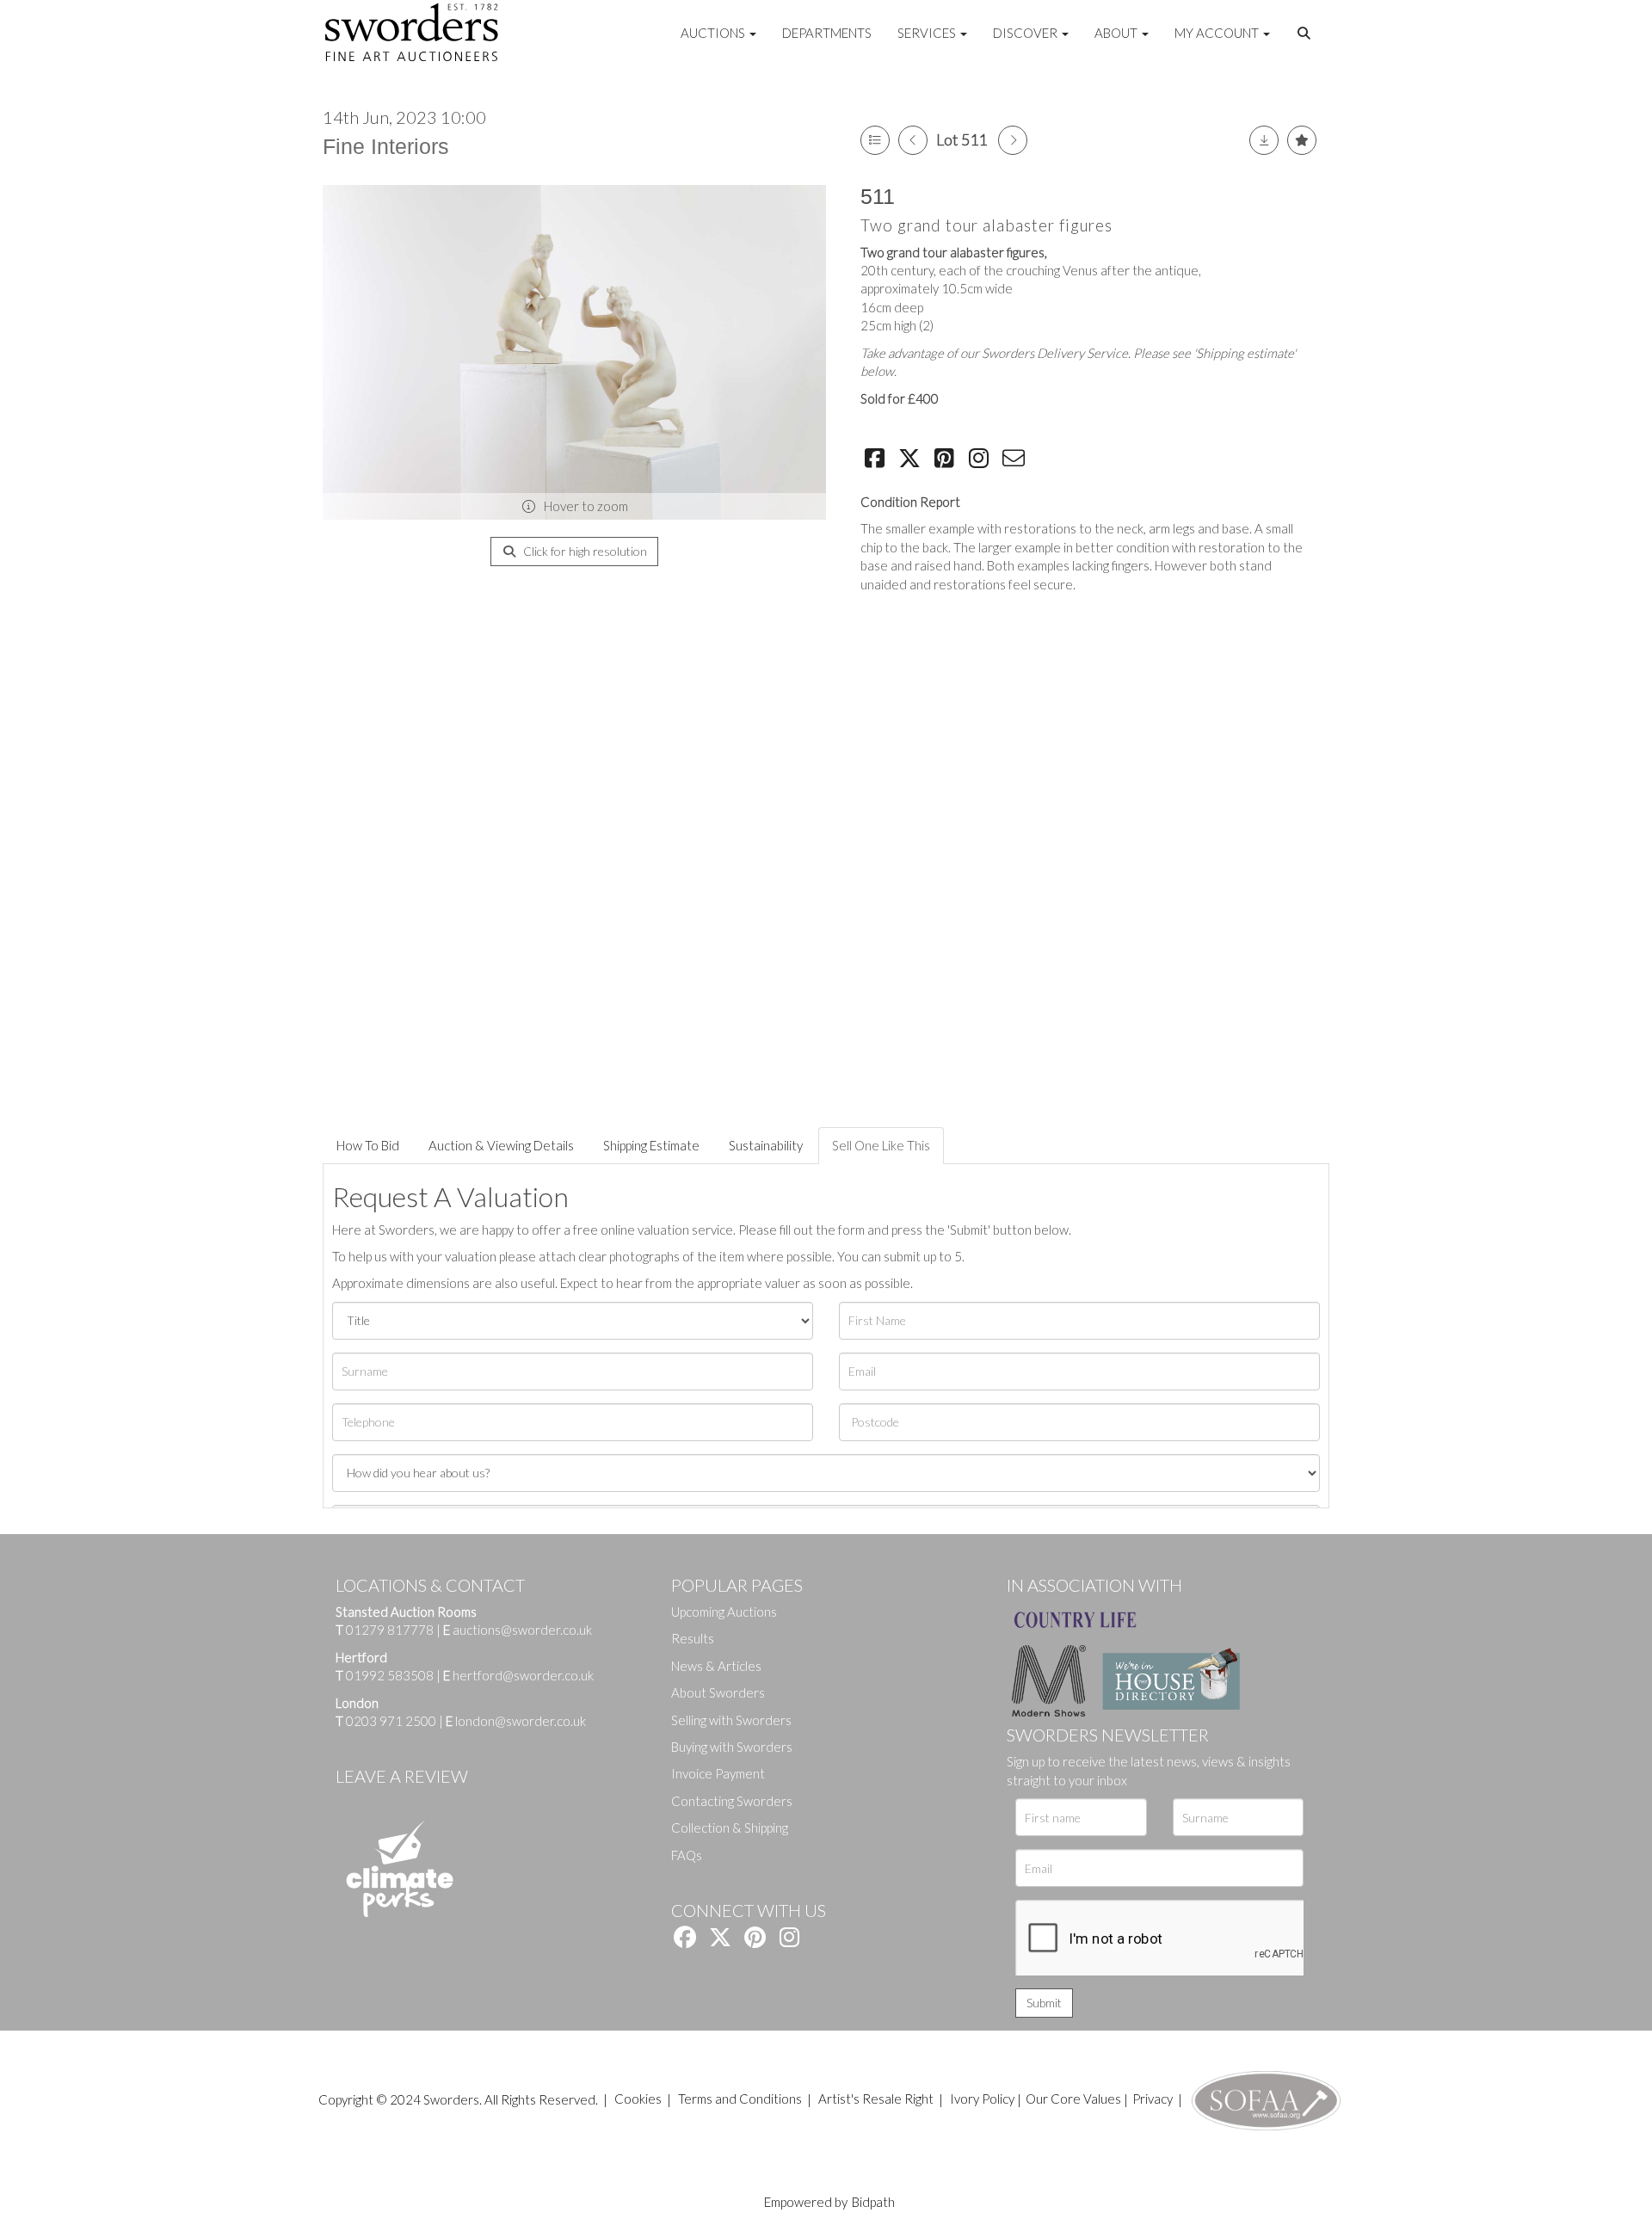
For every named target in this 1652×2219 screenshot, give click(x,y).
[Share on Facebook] (877, 461)
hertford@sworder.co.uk (523, 1675)
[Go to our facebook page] (687, 1940)
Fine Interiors (386, 146)
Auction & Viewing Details (501, 1145)
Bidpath (873, 2202)
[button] (1306, 34)
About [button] (1117, 33)
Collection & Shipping (730, 1828)
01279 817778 (390, 1630)
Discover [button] (1026, 33)
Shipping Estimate (651, 1145)
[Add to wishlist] (1302, 140)
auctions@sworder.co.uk (518, 1630)
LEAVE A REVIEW (402, 1776)
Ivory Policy (982, 2099)
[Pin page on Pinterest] (946, 461)
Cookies (638, 2099)
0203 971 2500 (391, 1721)
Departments (827, 33)
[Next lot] (1013, 140)
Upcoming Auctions (724, 1612)
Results (693, 1638)
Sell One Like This (881, 1145)
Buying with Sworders (732, 1747)
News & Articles (716, 1666)
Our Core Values (1073, 2099)
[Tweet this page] (912, 461)
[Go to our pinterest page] (757, 1940)
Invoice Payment (718, 1773)
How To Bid (368, 1145)
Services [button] (928, 33)
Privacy (1153, 2099)
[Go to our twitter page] (723, 1940)
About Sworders (718, 1692)
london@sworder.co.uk (516, 1721)
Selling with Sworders (731, 1720)
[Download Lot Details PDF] (1264, 140)
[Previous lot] (913, 140)
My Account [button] (1218, 33)
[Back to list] (875, 140)
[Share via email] (1016, 461)
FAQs (687, 1855)
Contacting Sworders (732, 1801)
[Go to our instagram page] (982, 461)
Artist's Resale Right (876, 2099)
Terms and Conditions (741, 2099)
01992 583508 (390, 1675)
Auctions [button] (714, 33)
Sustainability (766, 1145)
